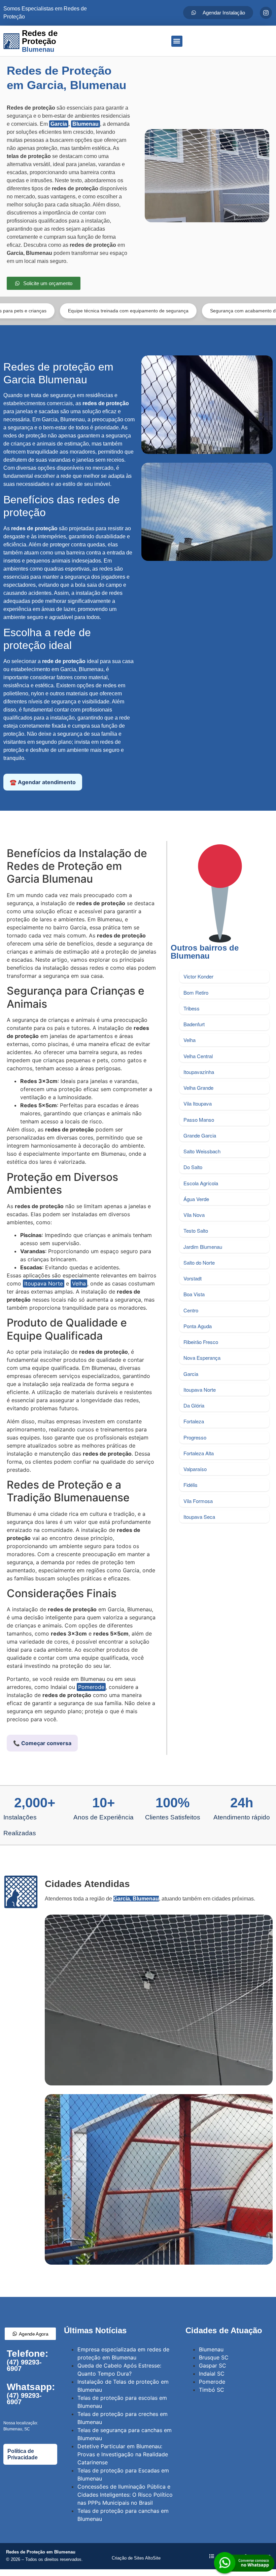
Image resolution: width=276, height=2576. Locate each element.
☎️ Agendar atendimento (43, 782)
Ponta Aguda (198, 1326)
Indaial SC (212, 2374)
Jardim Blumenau (203, 1247)
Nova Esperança (202, 1358)
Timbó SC (212, 2390)
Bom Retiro (196, 992)
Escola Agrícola (201, 1183)
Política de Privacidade (23, 2454)
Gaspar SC (213, 2366)
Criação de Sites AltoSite (136, 2558)
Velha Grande (198, 1088)
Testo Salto (196, 1231)
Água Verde (196, 1199)
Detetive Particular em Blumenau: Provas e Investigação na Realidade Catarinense (123, 2454)
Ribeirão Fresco (201, 1342)
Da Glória (194, 1405)
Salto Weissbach (202, 1151)
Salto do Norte (199, 1262)
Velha (79, 1283)
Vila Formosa (198, 1501)
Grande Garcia (200, 1135)
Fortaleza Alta (199, 1453)
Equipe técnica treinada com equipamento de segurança (70, 311)
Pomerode (91, 1687)
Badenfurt (194, 1024)
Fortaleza (194, 1421)
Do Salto (193, 1167)
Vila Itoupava (198, 1103)
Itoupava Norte (44, 1283)
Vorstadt (193, 1278)
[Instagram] (266, 13)
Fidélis (191, 1485)
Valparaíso (195, 1469)
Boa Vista (194, 1294)
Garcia (59, 124)
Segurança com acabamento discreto (192, 311)
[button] (177, 41)
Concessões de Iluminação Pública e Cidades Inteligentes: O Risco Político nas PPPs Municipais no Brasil (125, 2495)
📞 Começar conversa (42, 1743)
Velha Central (198, 1056)
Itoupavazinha (199, 1072)
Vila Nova (194, 1215)
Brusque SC (214, 2357)
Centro (191, 1310)
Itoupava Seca (199, 1517)
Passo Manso (199, 1120)
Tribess (192, 1008)
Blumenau (85, 124)
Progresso (195, 1437)
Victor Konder (198, 976)
